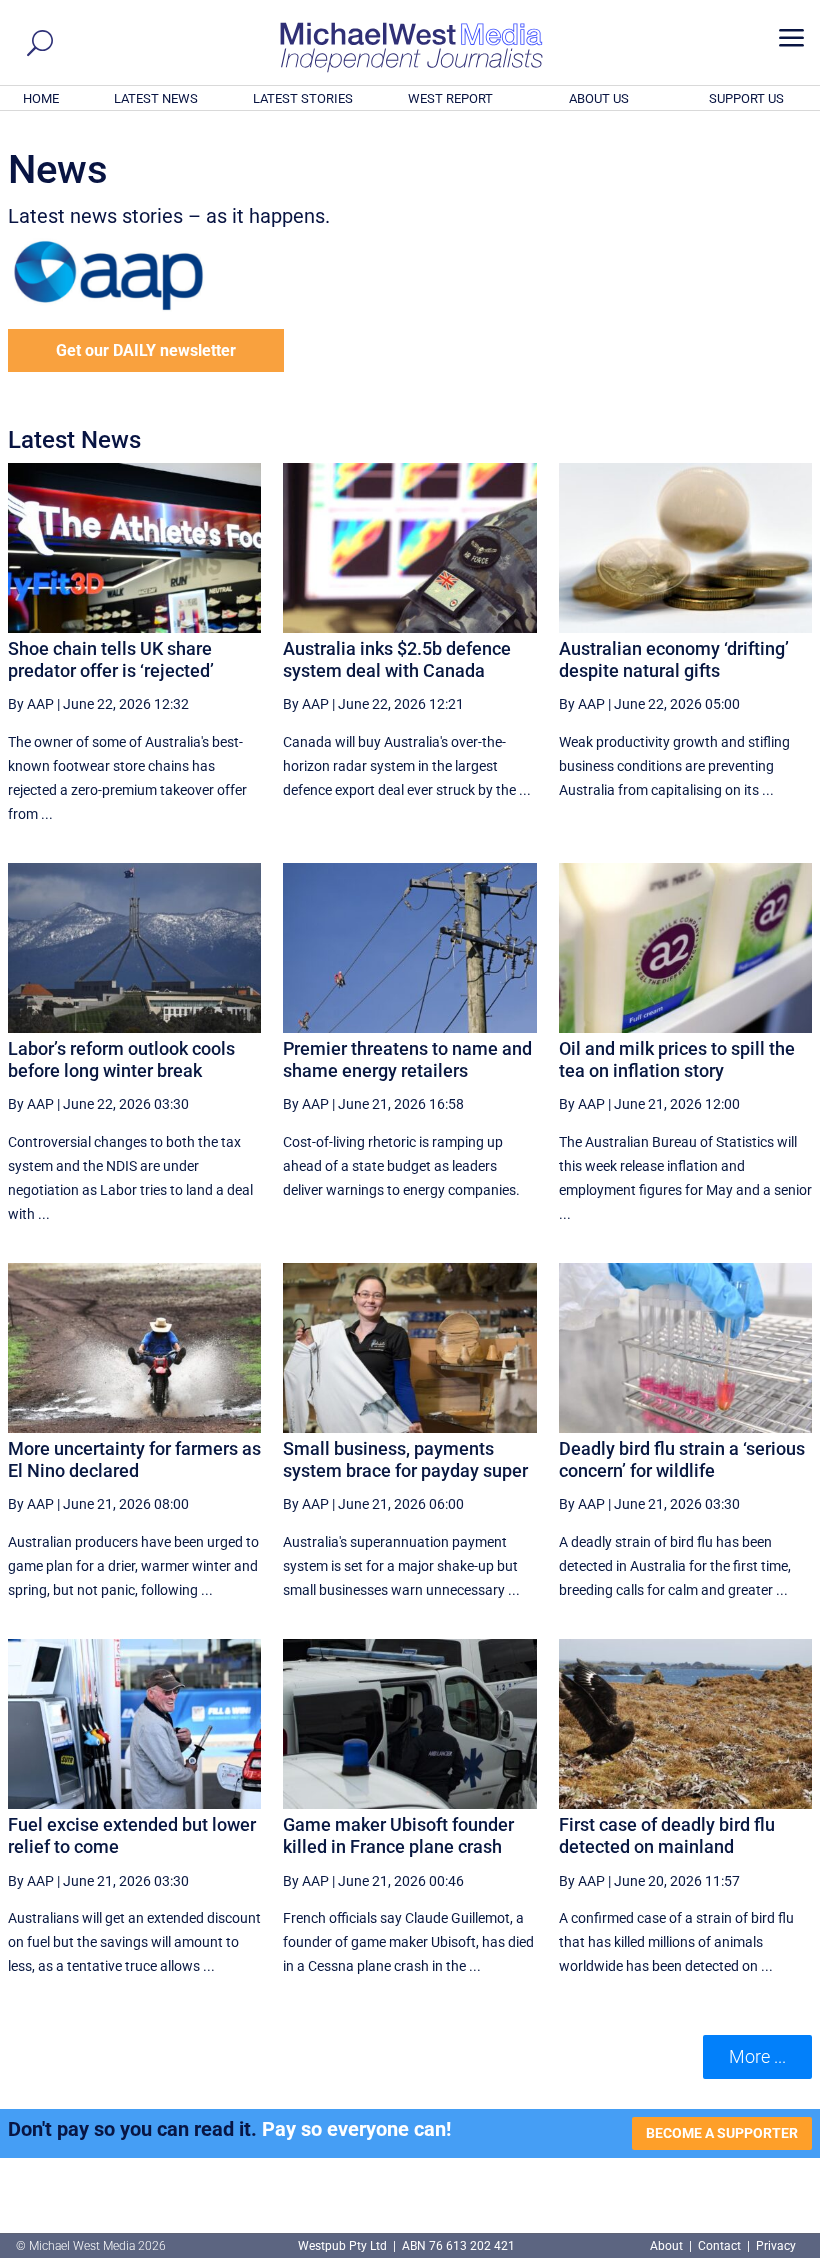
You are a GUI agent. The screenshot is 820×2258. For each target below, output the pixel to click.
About (668, 2246)
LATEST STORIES (303, 98)
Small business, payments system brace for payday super (405, 1459)
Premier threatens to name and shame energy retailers (407, 1059)
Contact (719, 2246)
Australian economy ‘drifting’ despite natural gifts (674, 659)
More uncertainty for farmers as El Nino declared (134, 1459)
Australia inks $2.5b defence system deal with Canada (397, 659)
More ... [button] (757, 2056)
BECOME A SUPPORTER (722, 2133)
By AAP (31, 704)
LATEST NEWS (156, 98)
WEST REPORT (450, 98)
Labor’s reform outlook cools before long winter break (121, 1059)
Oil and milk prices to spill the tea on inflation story (677, 1059)
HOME (41, 98)
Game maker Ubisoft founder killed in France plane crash (398, 1835)
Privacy (776, 2246)
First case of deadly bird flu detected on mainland (667, 1835)
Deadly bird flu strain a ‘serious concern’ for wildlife (682, 1459)
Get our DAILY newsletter (146, 350)
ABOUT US (599, 98)
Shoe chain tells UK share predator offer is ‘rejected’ (111, 659)
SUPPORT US (746, 98)
